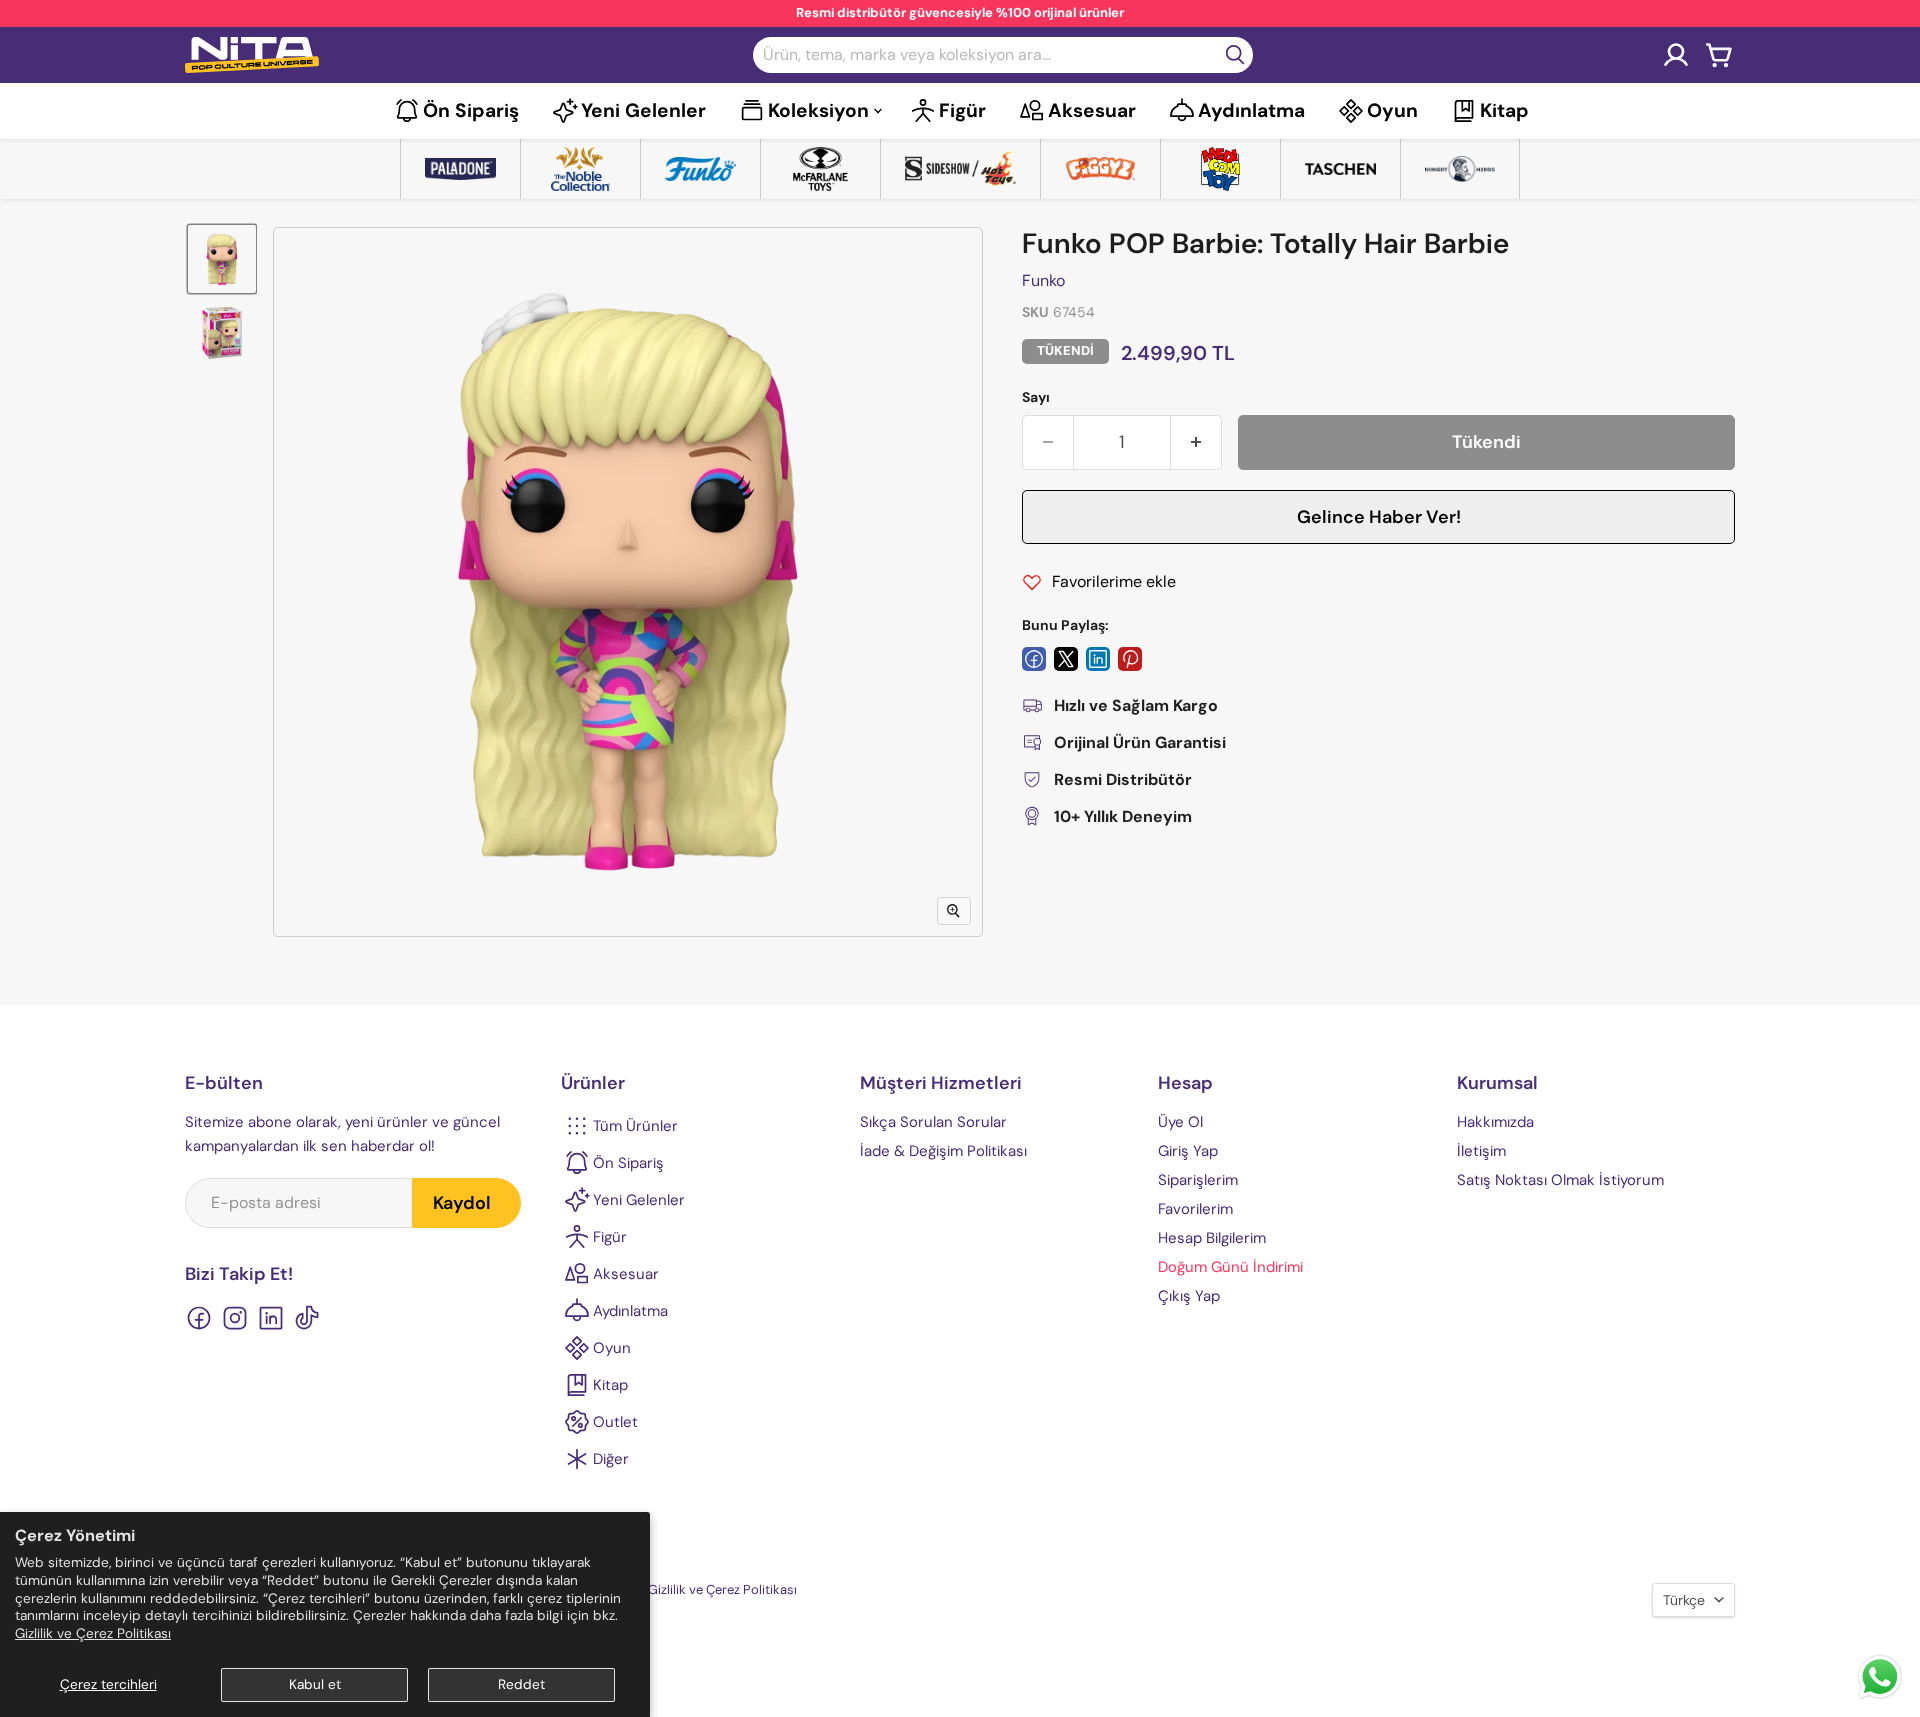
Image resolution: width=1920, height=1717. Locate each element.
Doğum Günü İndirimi (1230, 1267)
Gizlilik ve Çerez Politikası (93, 1633)
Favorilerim (1195, 1209)
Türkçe (1684, 1600)
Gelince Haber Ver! (1379, 517)
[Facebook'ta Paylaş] (1034, 659)
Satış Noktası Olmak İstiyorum (1560, 1180)
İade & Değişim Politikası (943, 1151)
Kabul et (315, 1684)
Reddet (521, 1684)
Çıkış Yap (1189, 1296)
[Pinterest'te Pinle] (1130, 659)
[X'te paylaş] (1066, 659)
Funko (1043, 280)
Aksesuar (1092, 110)
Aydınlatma (1251, 110)
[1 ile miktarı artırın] (1196, 442)
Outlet (615, 1422)
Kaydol (462, 1203)
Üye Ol (1180, 1122)
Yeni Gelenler (643, 110)
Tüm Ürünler (635, 1126)
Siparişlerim (1198, 1180)
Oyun (1392, 110)
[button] (222, 259)
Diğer (611, 1459)
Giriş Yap (1188, 1151)
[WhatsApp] (1880, 1696)
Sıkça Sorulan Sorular (933, 1122)
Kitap (1504, 110)
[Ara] (1235, 55)
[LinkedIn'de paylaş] (1098, 659)
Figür (962, 110)
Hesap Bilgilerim (1212, 1238)
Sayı (1036, 397)
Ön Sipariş (471, 110)
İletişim (1481, 1151)
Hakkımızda (1495, 1122)
